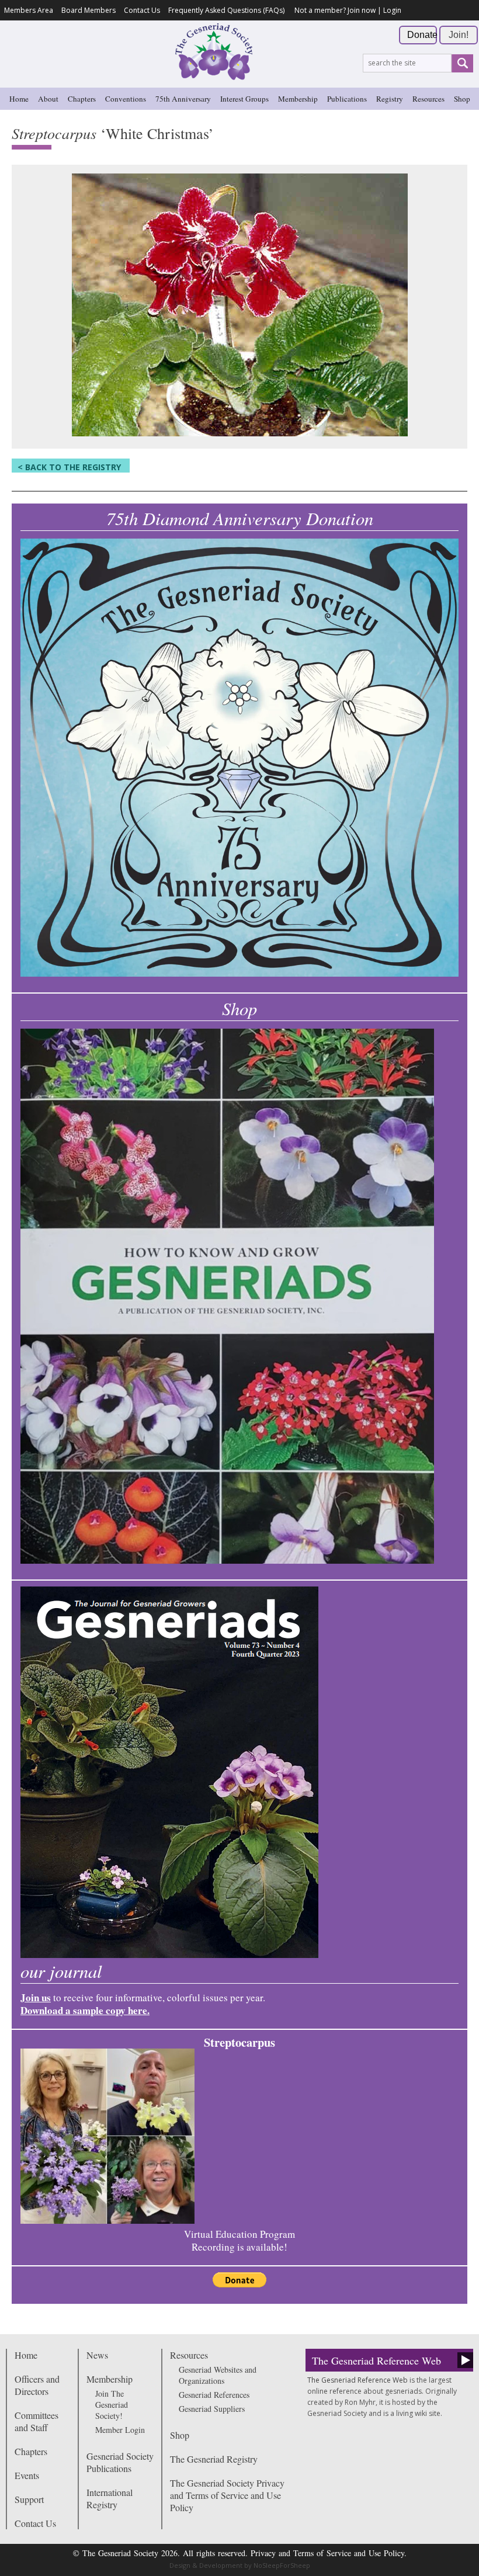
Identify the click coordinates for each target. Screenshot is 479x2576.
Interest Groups (244, 99)
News (97, 2355)
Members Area (29, 10)
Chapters (82, 99)
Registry (390, 99)
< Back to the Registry (69, 467)
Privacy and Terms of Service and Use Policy (327, 2553)
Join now (362, 10)
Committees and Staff (37, 2421)
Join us (36, 1997)
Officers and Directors (37, 2385)
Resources (428, 99)
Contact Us (142, 10)
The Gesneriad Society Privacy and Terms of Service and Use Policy (227, 2495)
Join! (459, 35)
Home (19, 99)
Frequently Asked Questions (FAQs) (226, 10)
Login (392, 10)
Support (29, 2499)
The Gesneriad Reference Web (376, 2360)
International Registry (110, 2498)
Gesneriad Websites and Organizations (218, 2375)
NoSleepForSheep (282, 2565)
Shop (462, 99)
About (48, 99)
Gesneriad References (214, 2395)
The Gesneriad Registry (214, 2459)
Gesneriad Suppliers (212, 2409)
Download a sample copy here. (85, 2010)
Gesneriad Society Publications (120, 2462)
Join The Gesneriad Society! (112, 2405)
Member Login (120, 2430)
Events (27, 2475)
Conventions (126, 99)
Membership (298, 99)
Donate (422, 35)
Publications (347, 99)
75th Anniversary (183, 99)
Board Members (88, 10)
